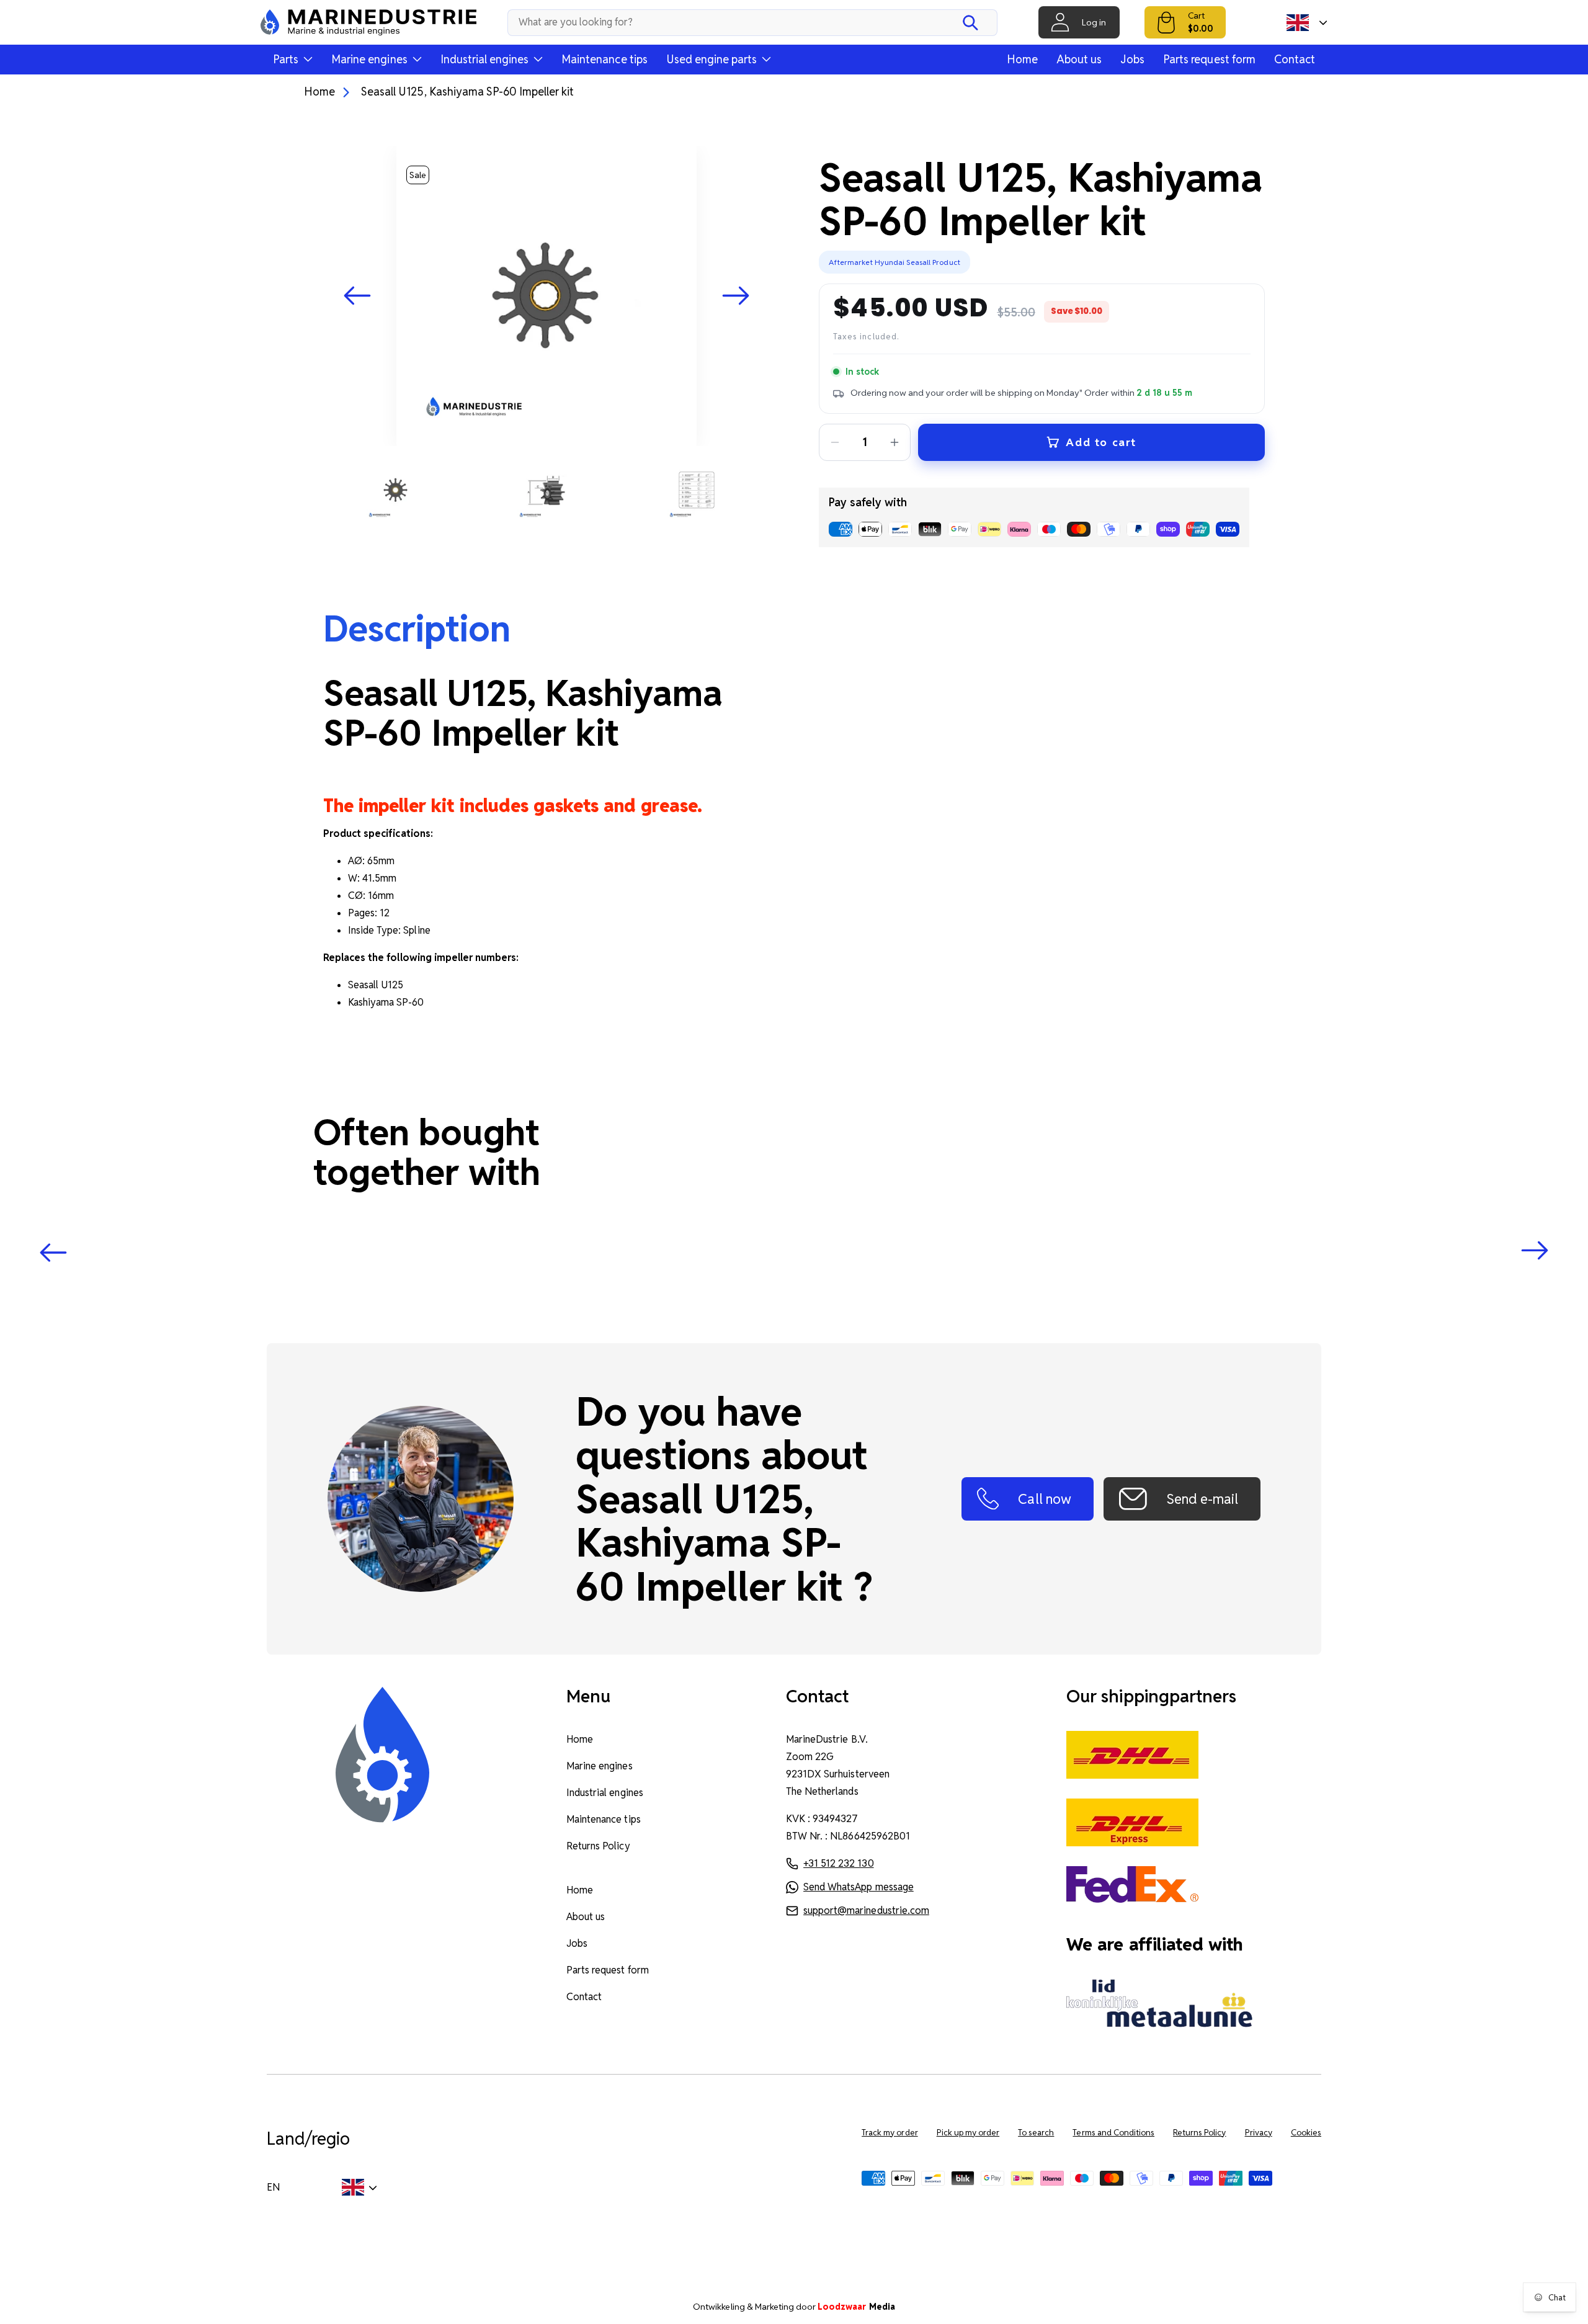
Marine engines (599, 1766)
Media (856, 2307)
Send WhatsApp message (859, 1887)
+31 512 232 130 (838, 1863)
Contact (1295, 59)
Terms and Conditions (1113, 2133)
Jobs (1132, 59)
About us (1079, 59)
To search (1036, 2133)
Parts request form (1209, 59)
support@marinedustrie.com (866, 1911)
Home (1022, 59)
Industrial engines (605, 1793)
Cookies (1306, 2133)
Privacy (1259, 2133)
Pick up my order (968, 2133)
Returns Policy (598, 1846)
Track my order (890, 2133)
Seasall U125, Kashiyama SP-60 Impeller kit (467, 92)
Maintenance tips (604, 59)
